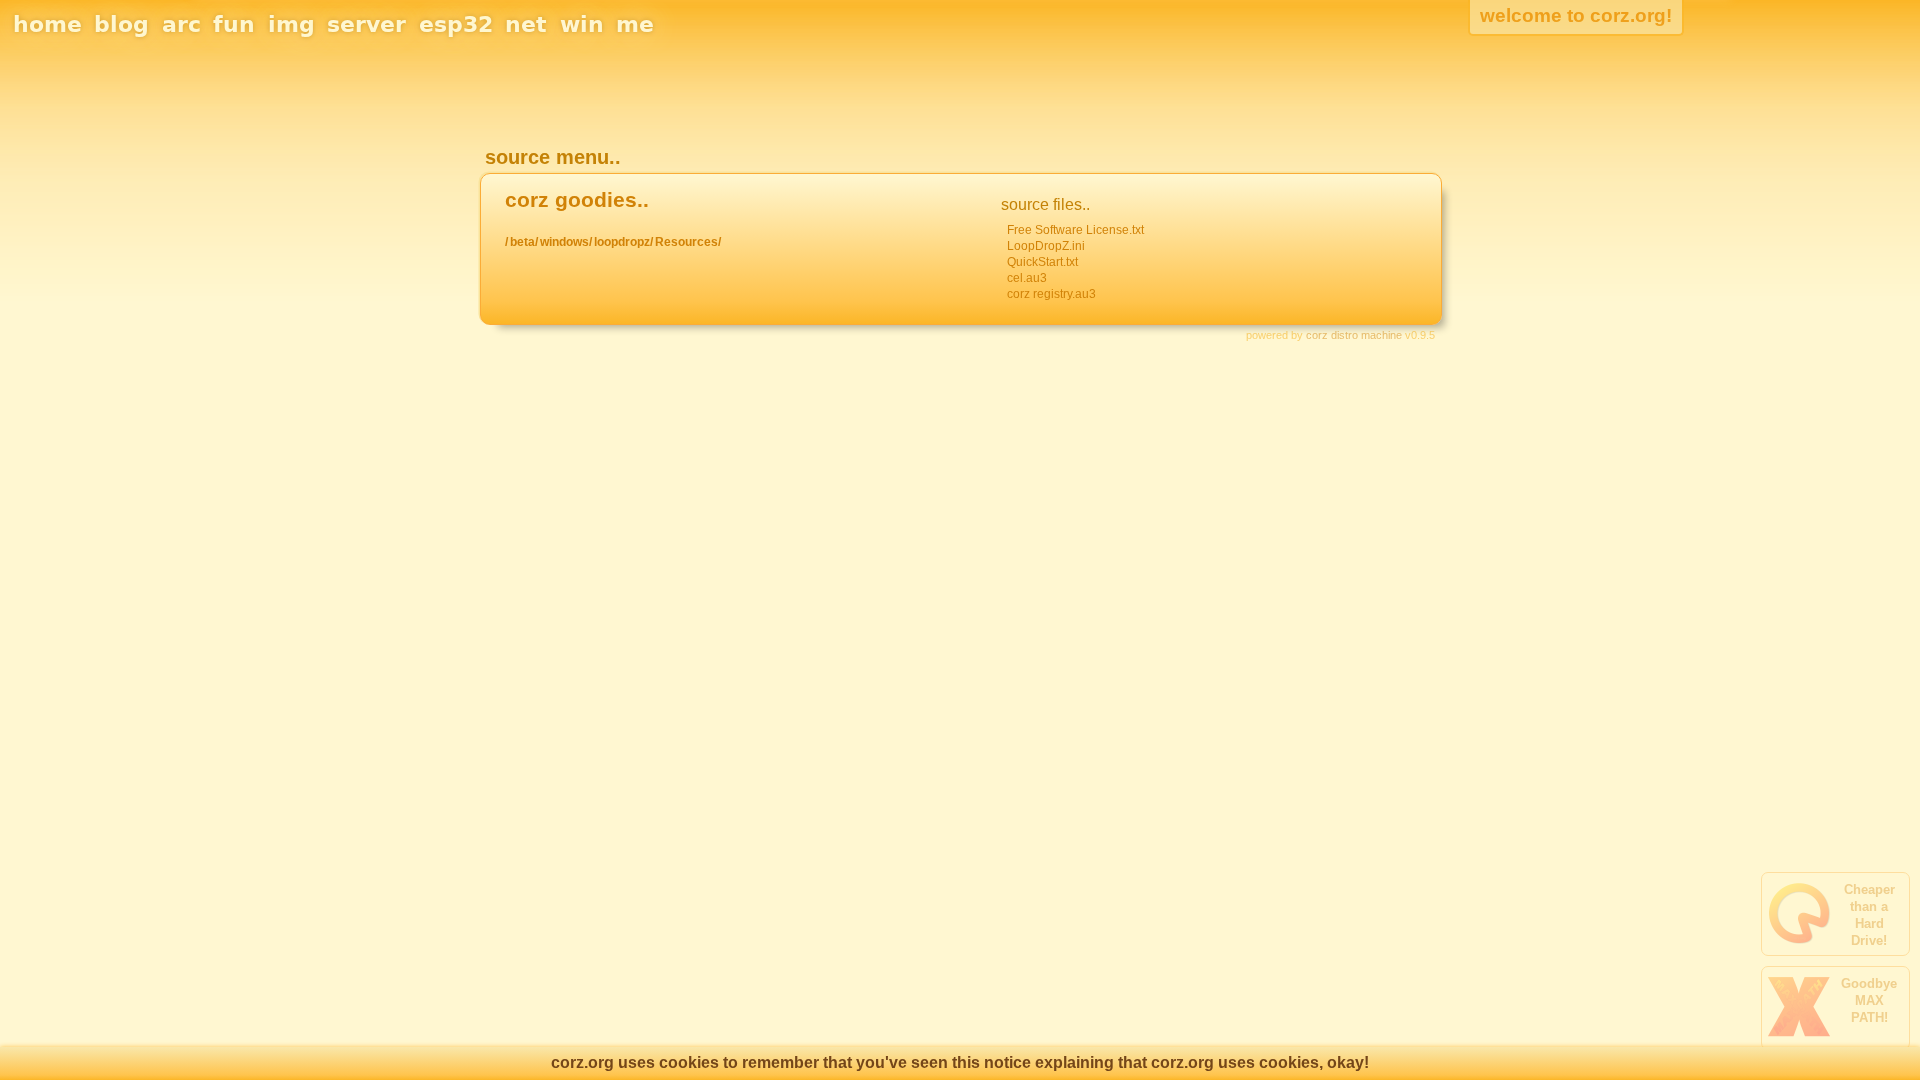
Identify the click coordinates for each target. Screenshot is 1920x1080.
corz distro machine (1354, 335)
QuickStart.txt (1042, 262)
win (582, 24)
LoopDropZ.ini (1046, 246)
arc (181, 24)
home (47, 24)
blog (121, 24)
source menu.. (553, 157)
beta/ (524, 242)
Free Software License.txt (1075, 230)
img (291, 24)
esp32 (456, 24)
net (526, 24)
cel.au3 (1027, 278)
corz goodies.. (577, 200)
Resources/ (688, 242)
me (635, 24)
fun (234, 24)
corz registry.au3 (1051, 294)
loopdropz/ (623, 242)
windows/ (566, 242)
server (366, 24)
